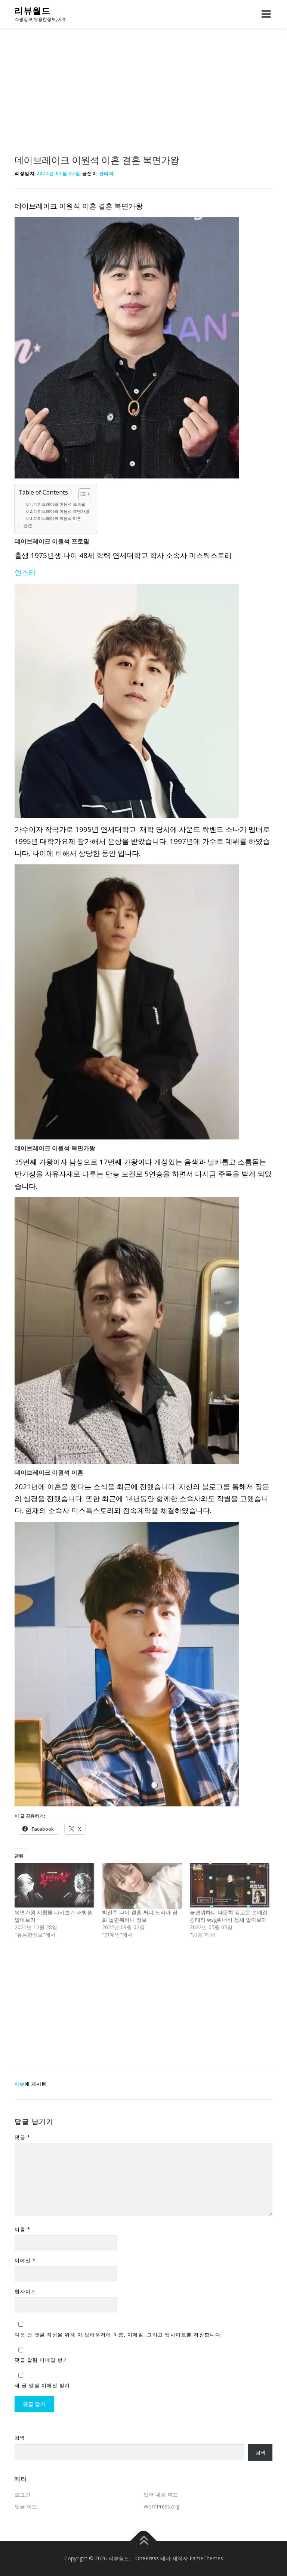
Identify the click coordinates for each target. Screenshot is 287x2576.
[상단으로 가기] (144, 2541)
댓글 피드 (26, 2506)
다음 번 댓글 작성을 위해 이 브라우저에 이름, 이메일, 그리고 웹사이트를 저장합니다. (118, 2335)
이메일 (25, 2260)
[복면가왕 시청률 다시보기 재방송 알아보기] (55, 1886)
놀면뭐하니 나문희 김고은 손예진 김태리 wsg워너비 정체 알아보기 (229, 1916)
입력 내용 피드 (161, 2494)
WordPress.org (161, 2506)
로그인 (22, 2494)
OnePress (147, 2558)
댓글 (22, 2137)
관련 (28, 525)
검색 (19, 2438)
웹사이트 (25, 2291)
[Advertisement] (143, 99)
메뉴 (264, 14)
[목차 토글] (81, 494)
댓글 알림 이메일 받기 (41, 2360)
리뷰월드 (33, 11)
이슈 (20, 2084)
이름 (22, 2229)
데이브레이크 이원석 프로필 (59, 504)
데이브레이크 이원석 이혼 (57, 518)
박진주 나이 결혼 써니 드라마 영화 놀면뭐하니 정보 (140, 1916)
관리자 (107, 173)
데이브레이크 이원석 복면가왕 (61, 511)
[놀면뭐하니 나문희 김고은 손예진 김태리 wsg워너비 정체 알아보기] (230, 1886)
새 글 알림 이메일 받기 (42, 2385)
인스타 (25, 573)
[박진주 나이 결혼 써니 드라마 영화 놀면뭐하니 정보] (142, 1886)
